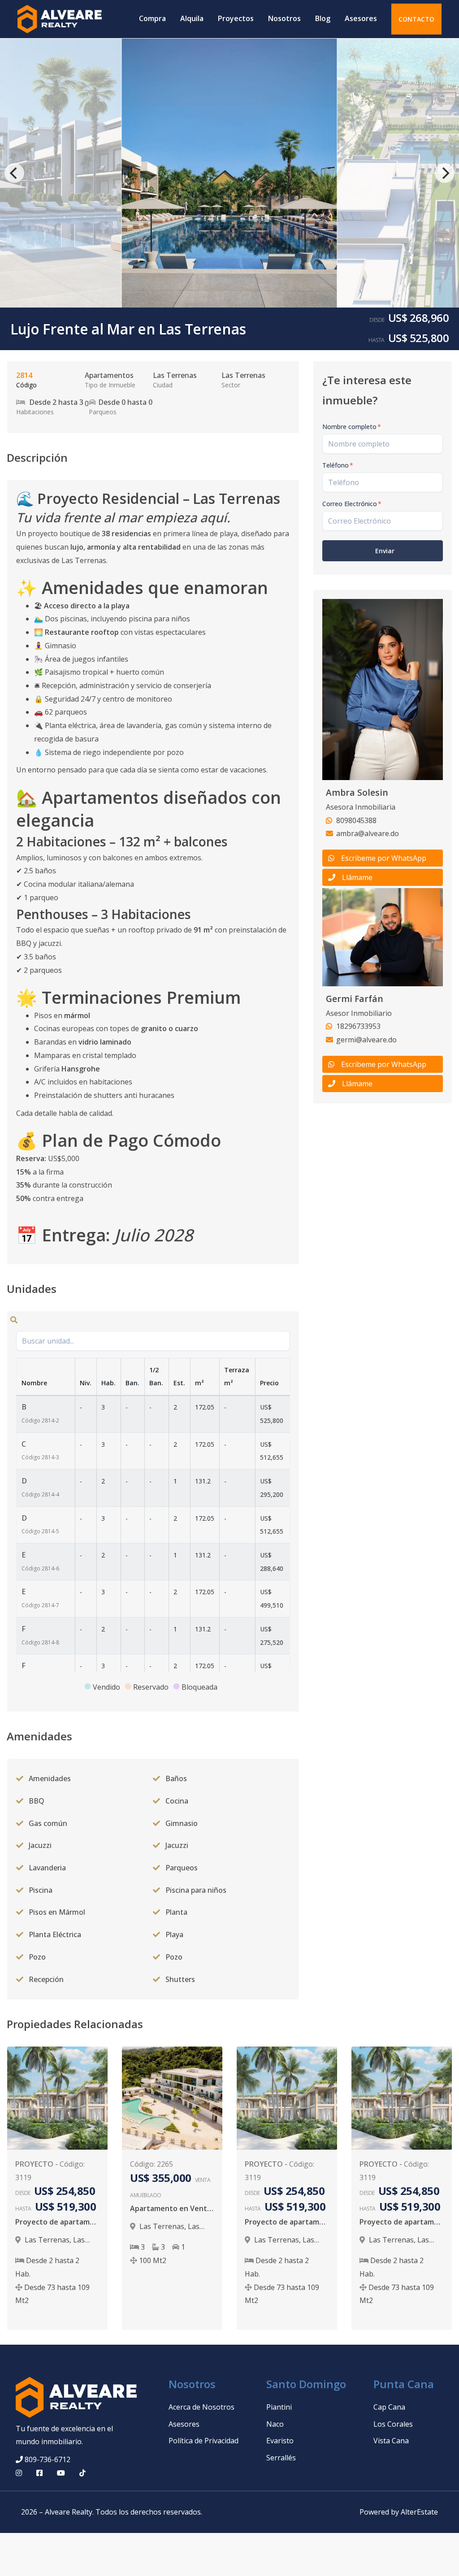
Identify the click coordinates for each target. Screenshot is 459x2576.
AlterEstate (419, 2512)
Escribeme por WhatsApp (384, 858)
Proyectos (236, 18)
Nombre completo (352, 427)
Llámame (357, 877)
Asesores (361, 18)
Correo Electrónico (352, 504)
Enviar (385, 551)
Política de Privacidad (204, 2441)
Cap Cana (389, 2407)
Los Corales (393, 2424)
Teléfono (338, 465)
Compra (152, 18)
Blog (323, 18)
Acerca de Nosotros (201, 2407)
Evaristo (280, 2441)
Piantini (279, 2407)
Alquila (192, 18)
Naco (275, 2424)
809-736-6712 (48, 2459)
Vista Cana (391, 2441)
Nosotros (284, 18)
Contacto (416, 19)
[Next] (445, 173)
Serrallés (281, 2458)
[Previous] (14, 173)
